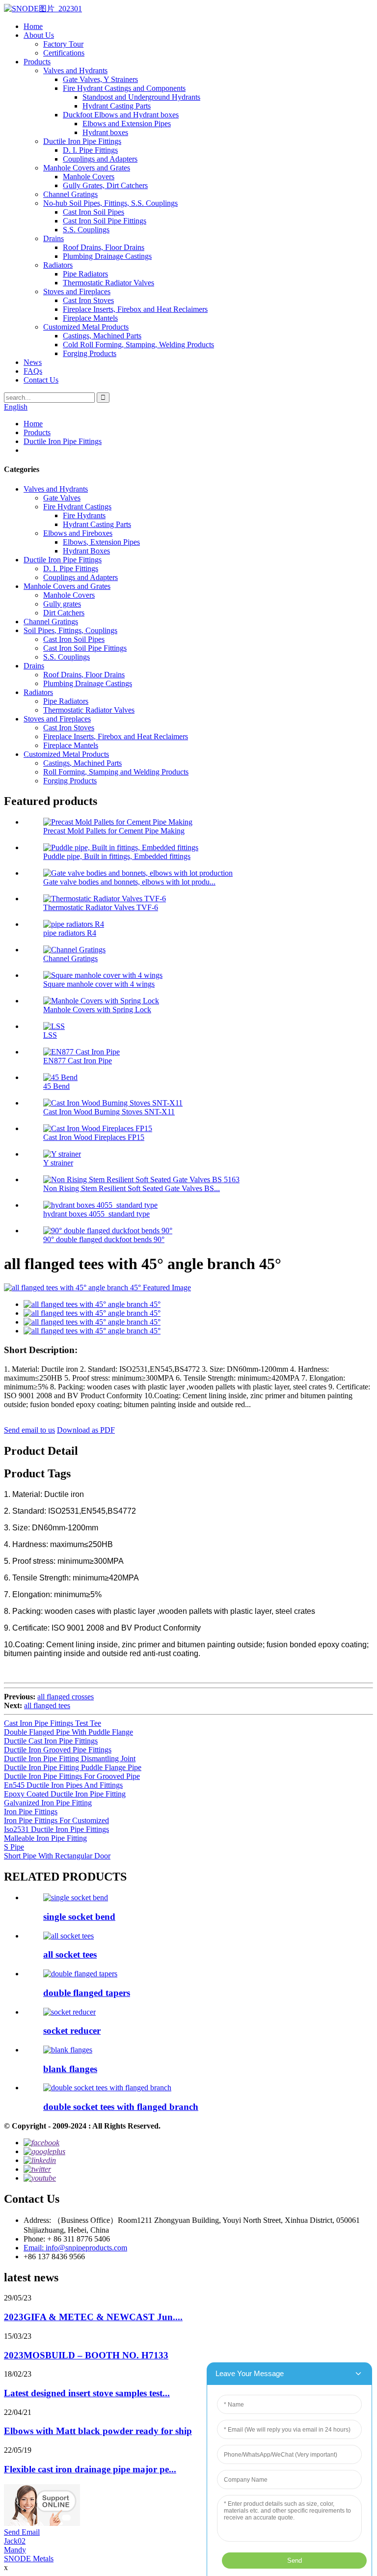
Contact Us (41, 380)
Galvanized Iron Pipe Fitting (48, 1803)
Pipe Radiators (85, 274)
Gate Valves (62, 498)
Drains (54, 238)
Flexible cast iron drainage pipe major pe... (90, 2469)
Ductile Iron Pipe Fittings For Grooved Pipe (72, 1776)
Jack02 (15, 2541)
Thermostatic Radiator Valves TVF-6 (101, 907)
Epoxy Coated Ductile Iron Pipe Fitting (65, 1794)
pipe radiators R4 (70, 933)
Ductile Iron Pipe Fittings (82, 141)
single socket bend (79, 1917)
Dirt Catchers (64, 613)
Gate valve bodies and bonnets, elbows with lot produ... (129, 882)
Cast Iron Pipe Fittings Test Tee (53, 1723)
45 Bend (56, 1086)
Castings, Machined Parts (102, 336)
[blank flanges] (68, 2050)
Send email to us (29, 1430)
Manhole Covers (89, 177)
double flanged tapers (87, 1993)
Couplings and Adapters (100, 159)
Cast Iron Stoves (88, 300)
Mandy (15, 2550)
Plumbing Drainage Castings (107, 256)
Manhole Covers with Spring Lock (97, 1010)
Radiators (58, 265)
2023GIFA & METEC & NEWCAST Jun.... (93, 2317)
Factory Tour (63, 44)
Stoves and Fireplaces (77, 291)
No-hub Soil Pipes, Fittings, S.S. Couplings (110, 203)
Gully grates (62, 604)
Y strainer (58, 1163)
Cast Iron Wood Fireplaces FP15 (94, 1137)
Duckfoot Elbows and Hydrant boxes (121, 115)
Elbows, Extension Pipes (101, 542)
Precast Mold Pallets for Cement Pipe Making (114, 831)
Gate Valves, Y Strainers (100, 79)
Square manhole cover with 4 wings (99, 984)
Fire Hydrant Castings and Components (124, 88)
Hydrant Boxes (86, 551)
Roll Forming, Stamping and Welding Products (116, 772)
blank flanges (70, 2069)
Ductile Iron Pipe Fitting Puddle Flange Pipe (73, 1767)
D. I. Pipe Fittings (90, 150)
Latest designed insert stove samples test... (87, 2393)
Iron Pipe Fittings (31, 1812)
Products (37, 62)
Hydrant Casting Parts (117, 106)
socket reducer (72, 2031)
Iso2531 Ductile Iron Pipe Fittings (56, 1829)
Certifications (64, 53)
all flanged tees (47, 1705)
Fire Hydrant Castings (77, 507)
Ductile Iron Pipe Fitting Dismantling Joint (70, 1759)
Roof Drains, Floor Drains (104, 247)
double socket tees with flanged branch (121, 2107)
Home (33, 26)
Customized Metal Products (86, 327)
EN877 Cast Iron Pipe (78, 1061)
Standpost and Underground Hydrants (141, 97)
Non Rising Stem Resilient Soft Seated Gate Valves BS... (132, 1188)
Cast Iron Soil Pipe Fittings (105, 221)
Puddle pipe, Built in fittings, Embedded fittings (117, 856)
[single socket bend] (76, 1897)
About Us (39, 35)
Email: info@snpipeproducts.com (75, 2248)
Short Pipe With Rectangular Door (57, 1856)
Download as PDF (86, 1430)
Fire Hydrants (84, 515)
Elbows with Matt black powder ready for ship (98, 2431)
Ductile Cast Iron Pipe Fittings (51, 1741)
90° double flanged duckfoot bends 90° (104, 1239)
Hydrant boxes (105, 132)
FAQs (33, 371)
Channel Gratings (70, 194)
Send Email (22, 2532)
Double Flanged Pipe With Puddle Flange (68, 1732)
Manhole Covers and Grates (87, 168)
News (33, 362)
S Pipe (14, 1847)
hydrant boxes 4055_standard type (96, 1214)
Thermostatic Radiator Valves (108, 283)
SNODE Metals (29, 2559)
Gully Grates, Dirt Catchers (105, 185)
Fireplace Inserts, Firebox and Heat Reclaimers (135, 309)
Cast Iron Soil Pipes (94, 212)
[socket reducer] (69, 2012)
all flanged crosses (66, 1697)
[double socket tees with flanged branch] (107, 2088)
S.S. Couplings (86, 230)
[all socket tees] (68, 1936)
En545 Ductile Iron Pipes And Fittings (63, 1785)
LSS (50, 1035)
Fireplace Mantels (90, 318)
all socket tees (70, 1954)
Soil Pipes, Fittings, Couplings (70, 630)
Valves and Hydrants (75, 70)
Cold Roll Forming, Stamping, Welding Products (138, 345)
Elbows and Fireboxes (78, 533)
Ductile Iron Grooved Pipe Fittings (58, 1750)
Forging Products (90, 353)
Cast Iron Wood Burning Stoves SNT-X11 (109, 1112)
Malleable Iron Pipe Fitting (45, 1838)
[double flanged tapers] (80, 1974)
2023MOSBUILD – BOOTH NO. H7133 (86, 2355)
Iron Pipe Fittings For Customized (56, 1820)
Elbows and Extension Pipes (127, 124)
